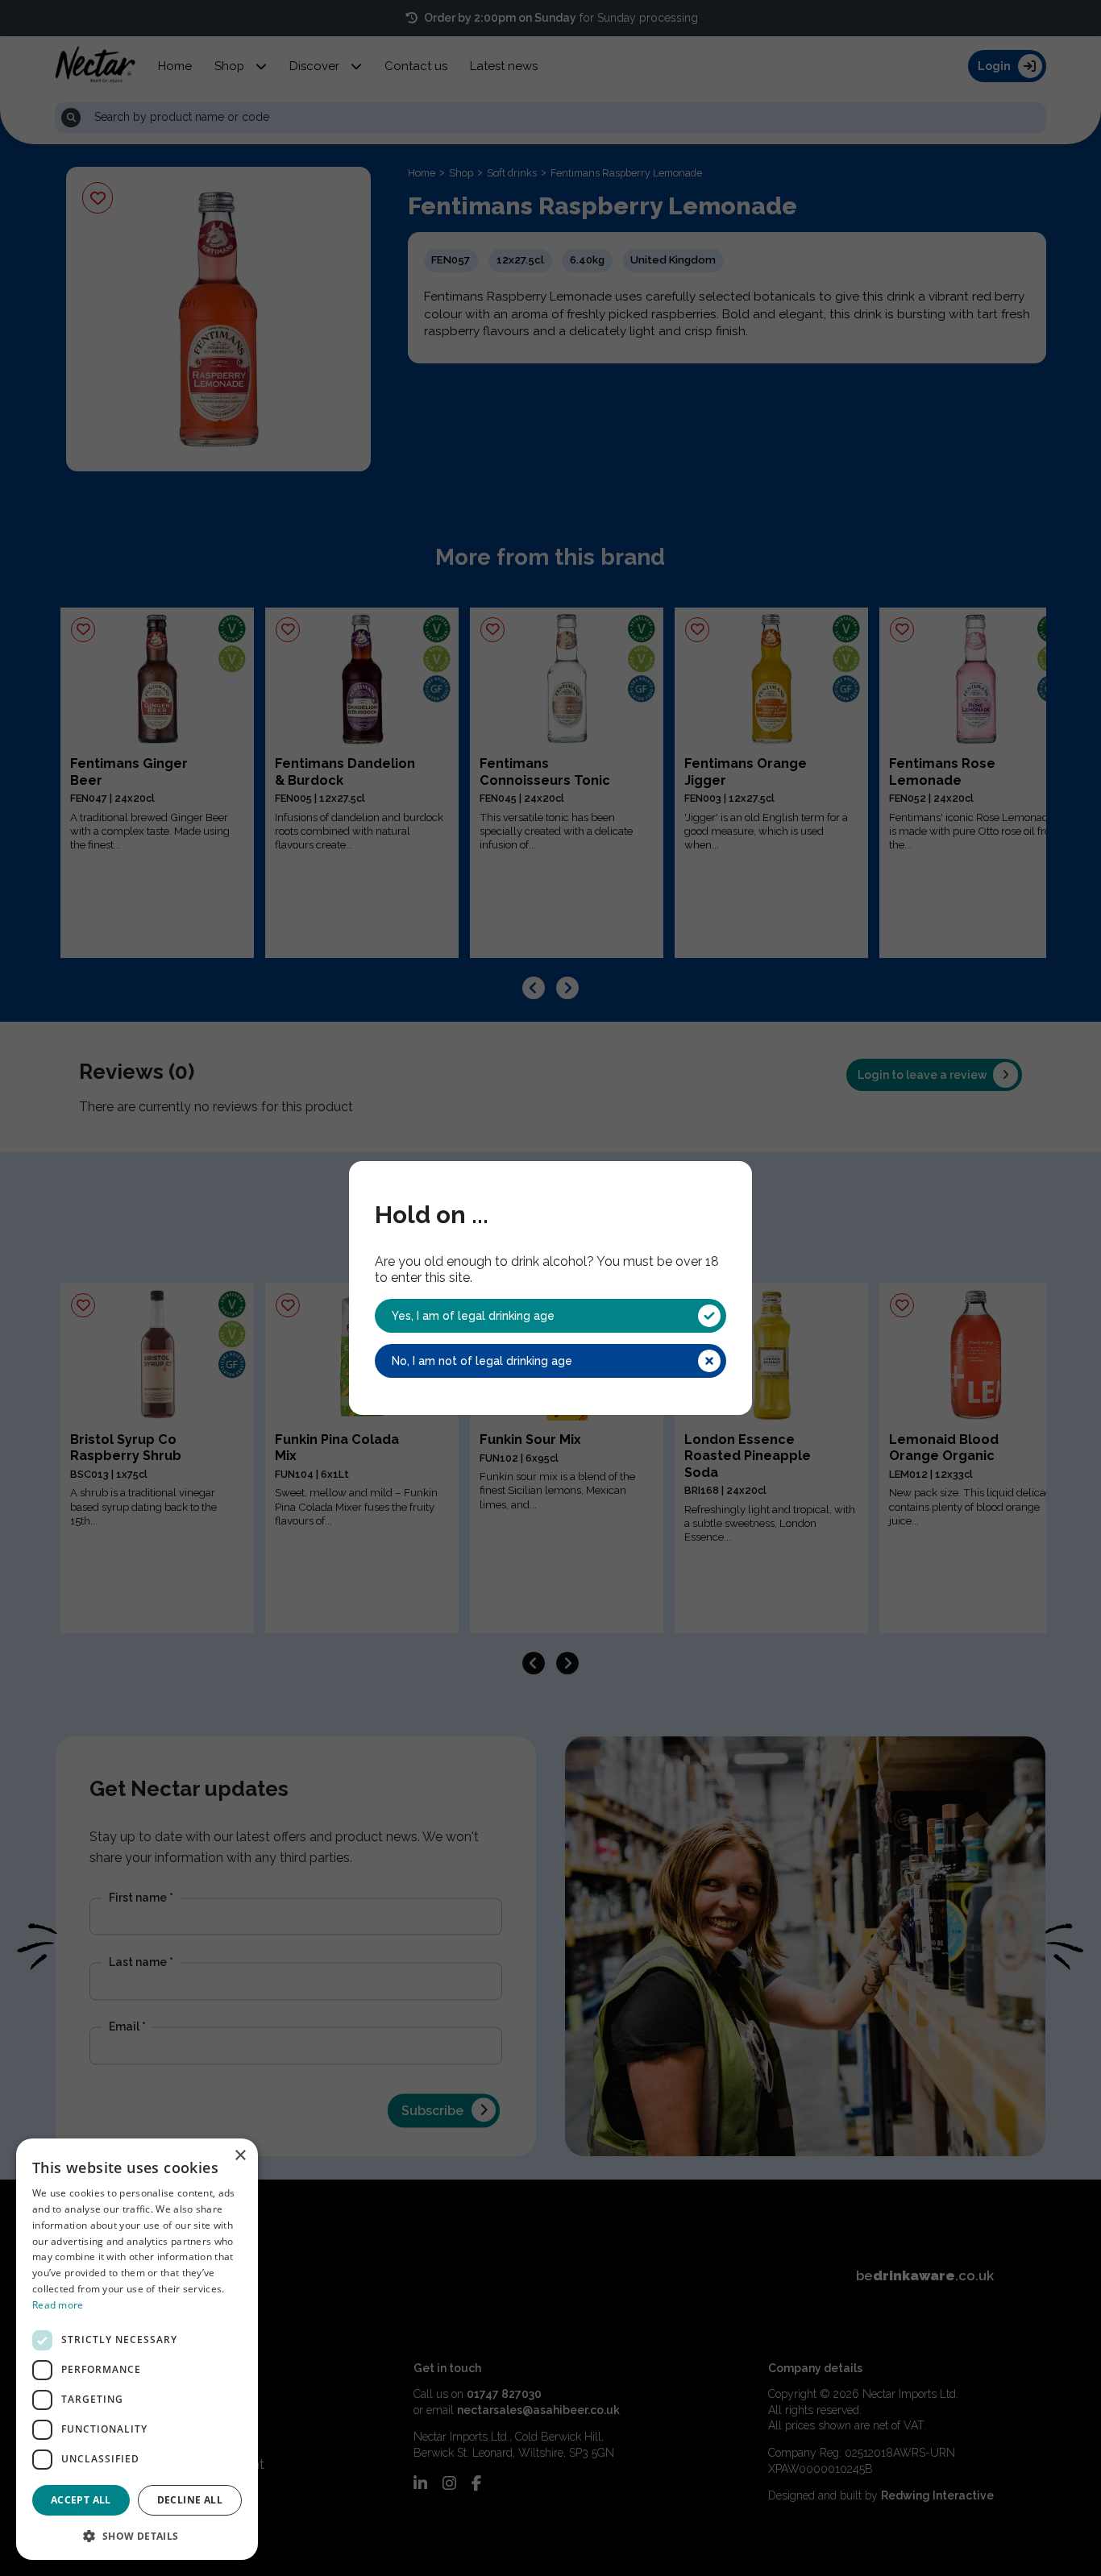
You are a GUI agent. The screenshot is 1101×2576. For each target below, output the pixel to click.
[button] (137, 2535)
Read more (58, 2305)
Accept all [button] (81, 2500)
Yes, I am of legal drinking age (473, 1316)
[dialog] (137, 2349)
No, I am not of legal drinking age (482, 1361)
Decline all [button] (190, 2500)
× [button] (240, 2156)
